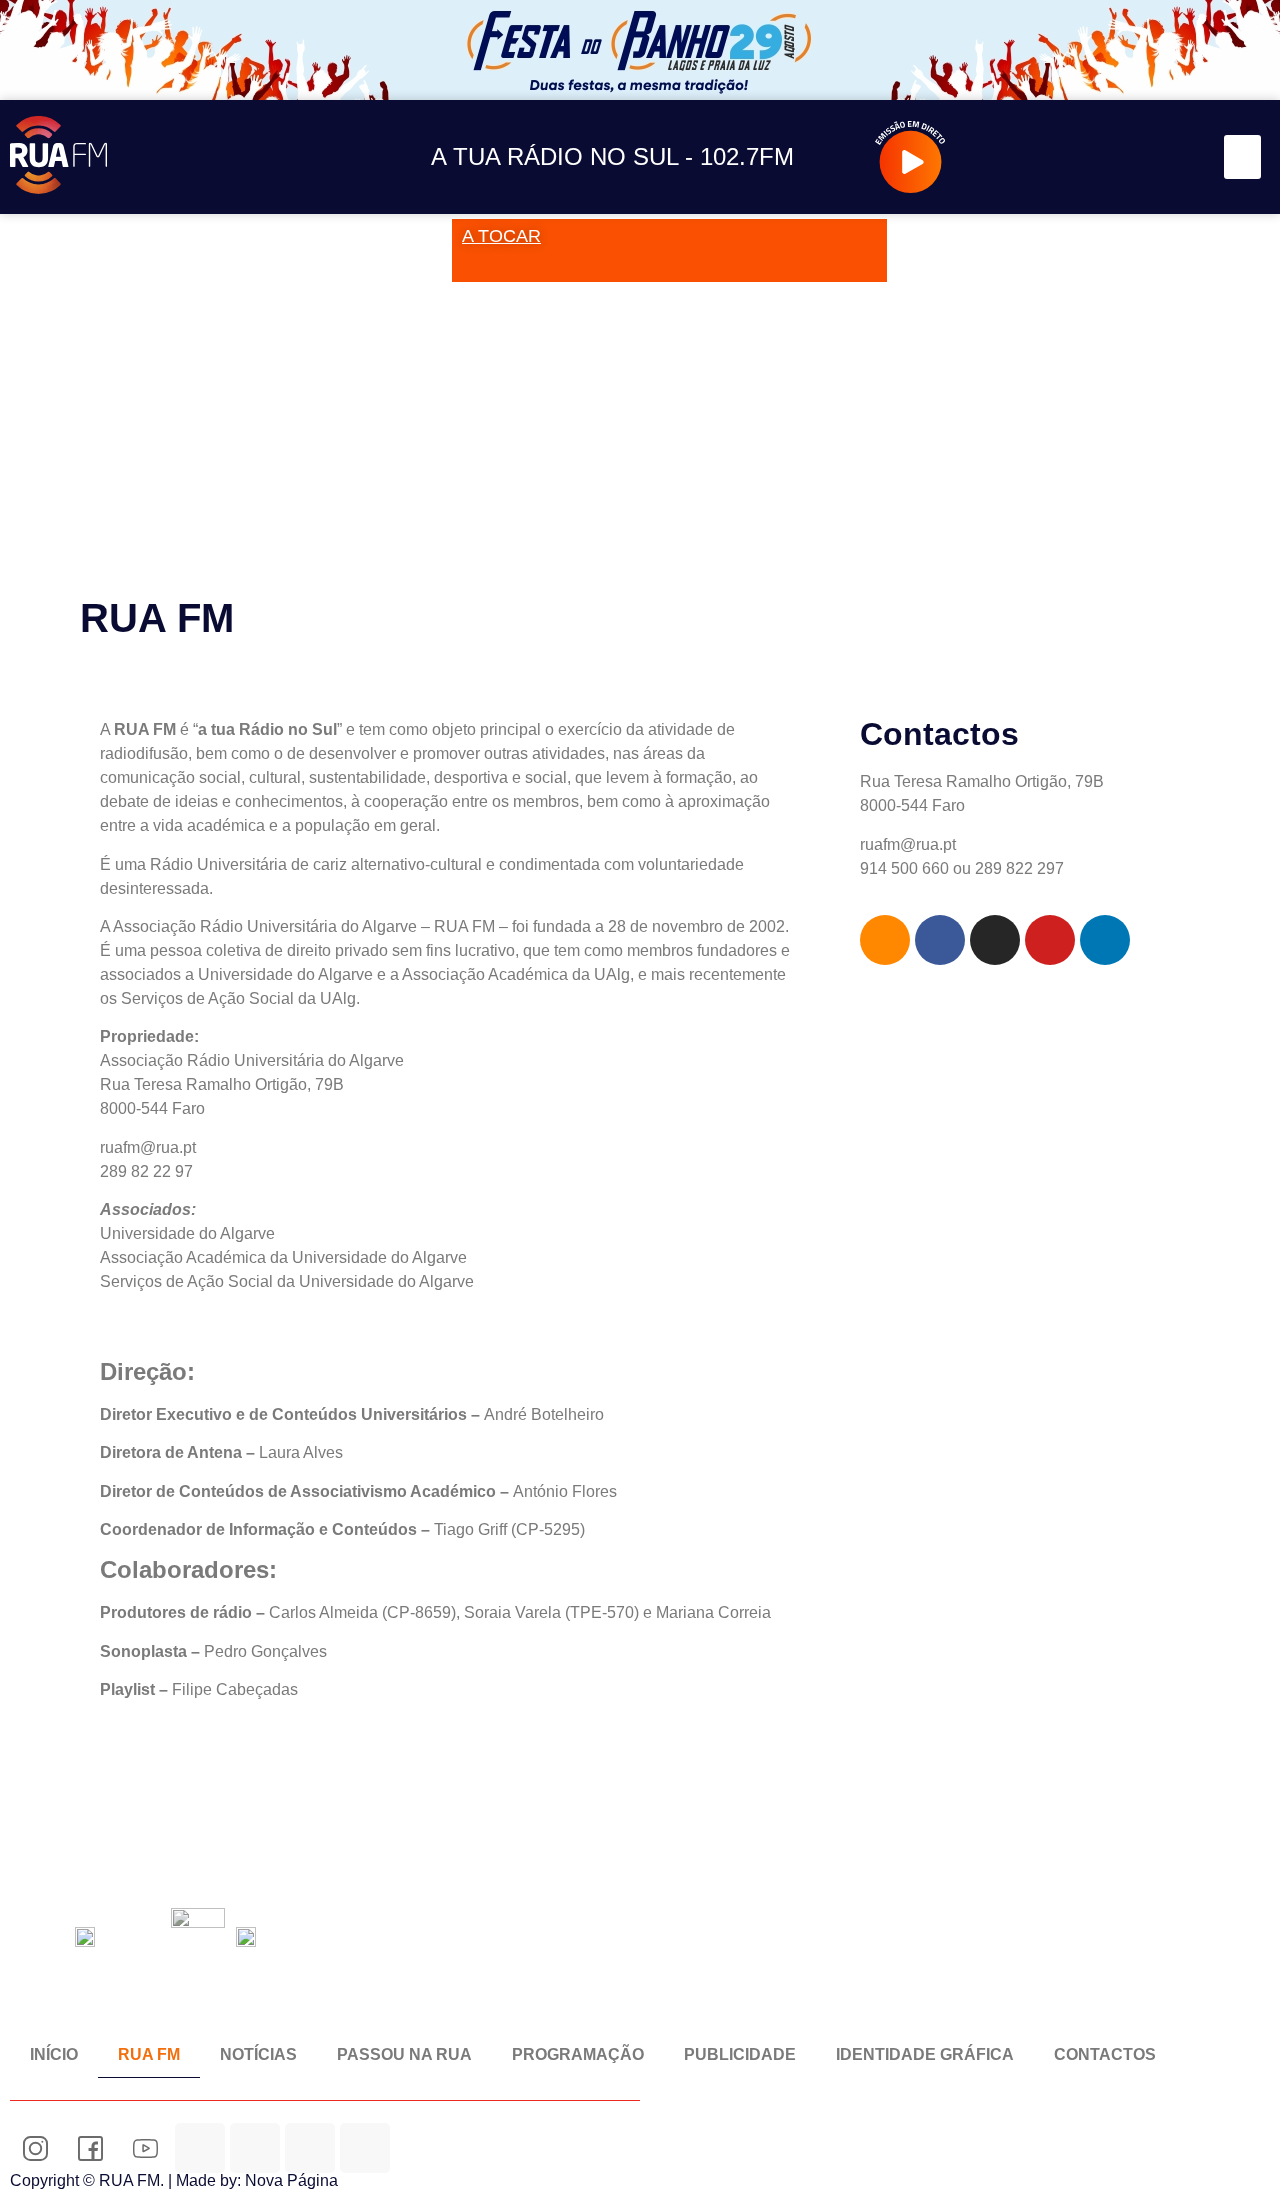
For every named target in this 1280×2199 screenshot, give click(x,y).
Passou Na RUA (404, 2054)
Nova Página (291, 2180)
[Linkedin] (1105, 940)
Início (54, 2054)
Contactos (1105, 2054)
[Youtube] (1129, 157)
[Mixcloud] (255, 2148)
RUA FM (149, 2054)
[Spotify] (1174, 157)
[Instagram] (1039, 157)
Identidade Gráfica (925, 2054)
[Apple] (365, 2148)
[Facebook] (1084, 157)
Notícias (258, 2054)
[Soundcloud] (994, 157)
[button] (1243, 157)
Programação (578, 2054)
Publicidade (740, 2054)
